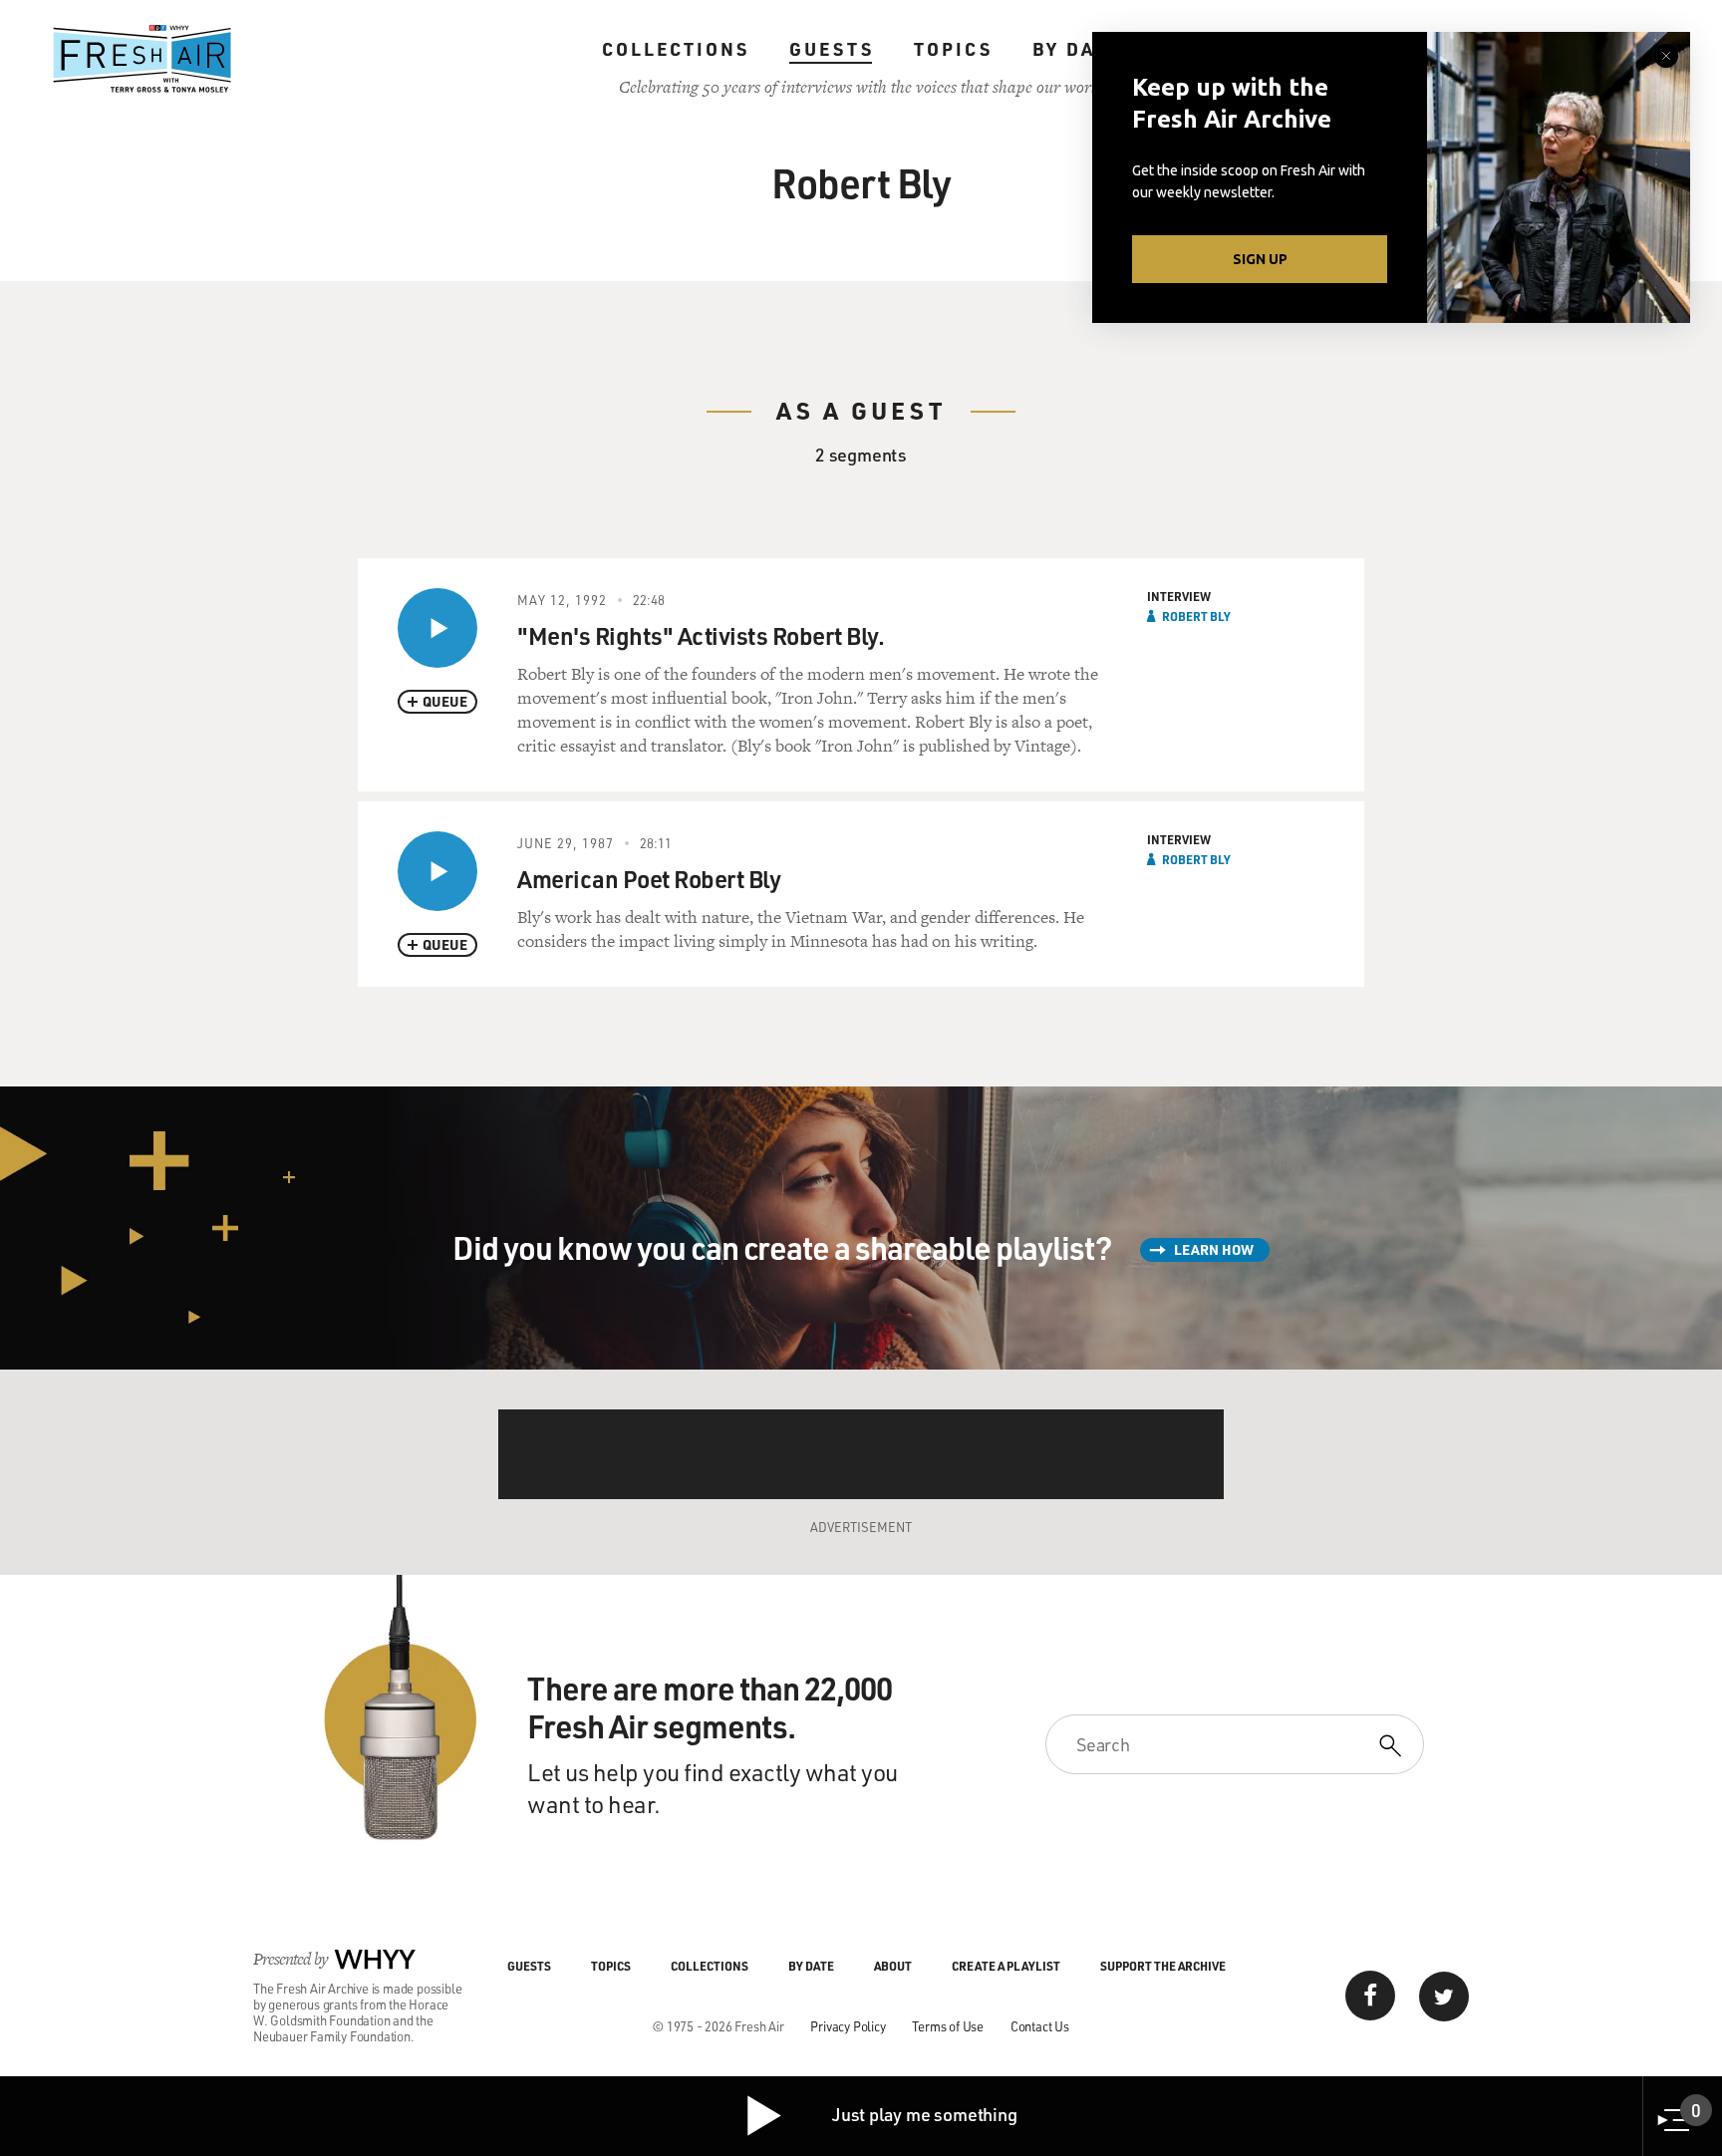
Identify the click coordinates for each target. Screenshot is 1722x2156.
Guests (832, 49)
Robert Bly (1196, 616)
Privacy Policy (848, 2026)
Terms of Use (948, 2026)
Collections (676, 49)
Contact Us (1040, 2026)
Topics (953, 49)
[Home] (143, 59)
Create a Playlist (1006, 1966)
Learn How (1214, 1249)
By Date (1077, 49)
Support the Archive (1163, 1966)
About (893, 1966)
